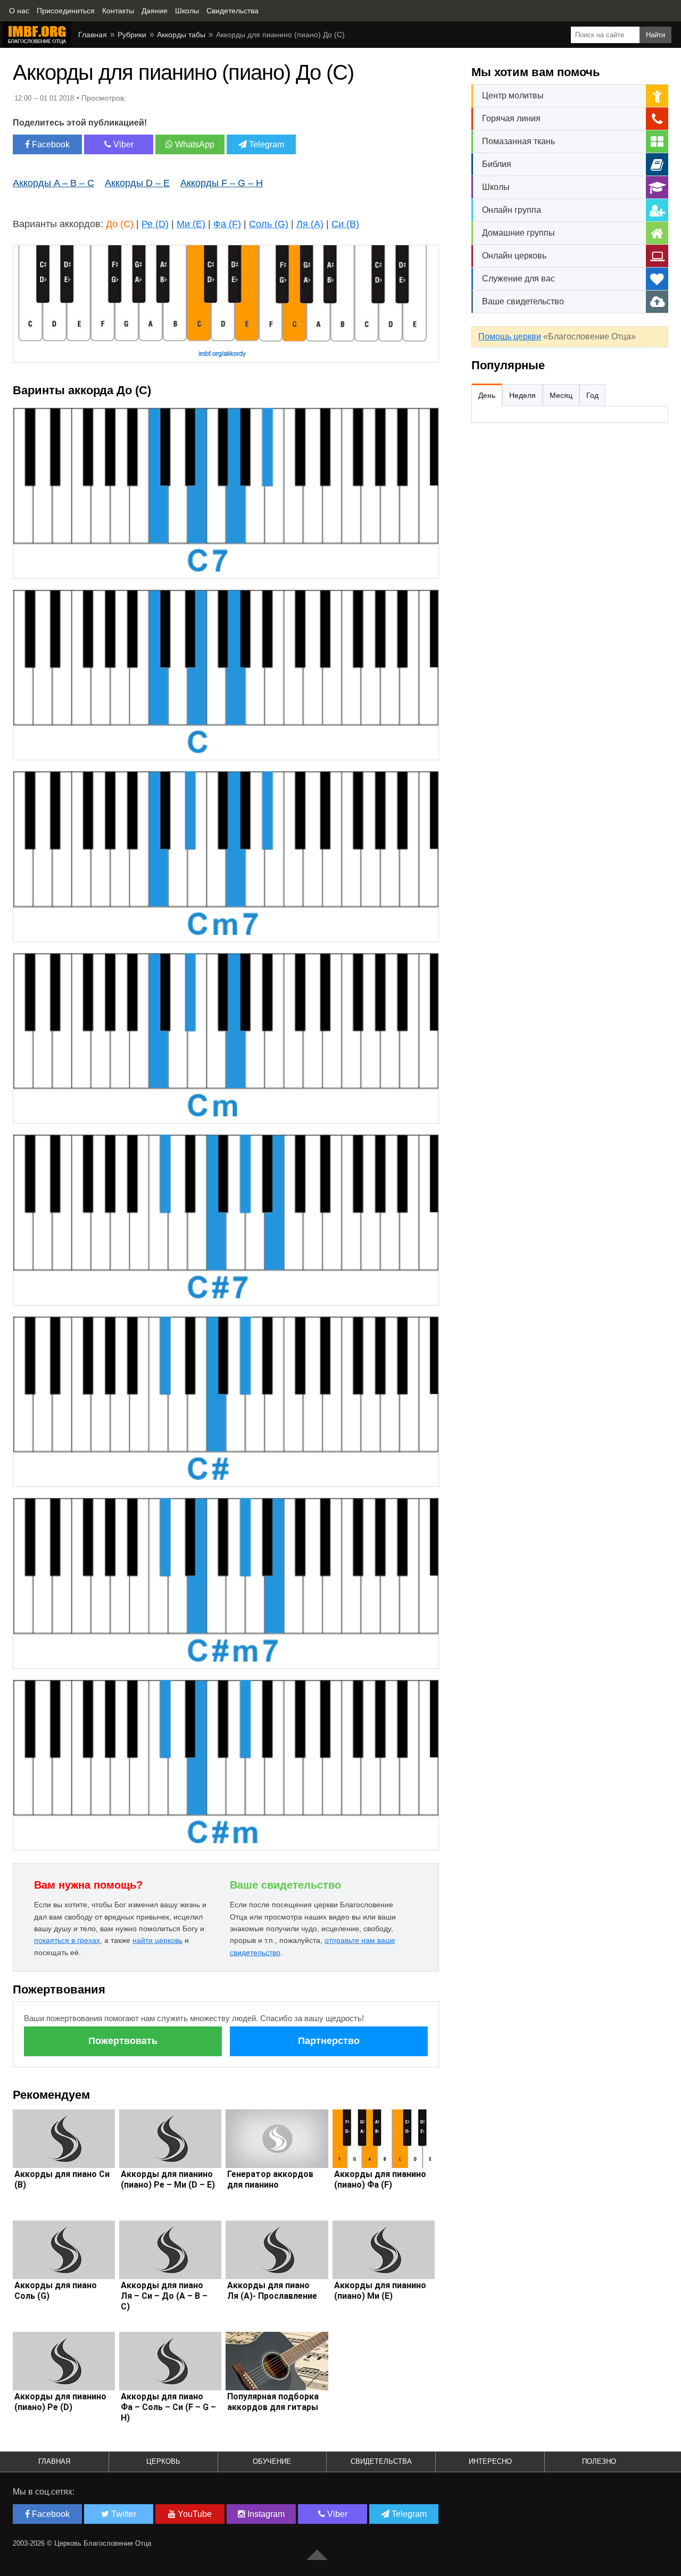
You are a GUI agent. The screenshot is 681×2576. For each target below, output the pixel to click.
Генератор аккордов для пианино (270, 2179)
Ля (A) (310, 224)
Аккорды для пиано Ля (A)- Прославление (272, 2291)
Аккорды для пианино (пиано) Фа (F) (380, 2179)
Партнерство (329, 2041)
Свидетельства (381, 2461)
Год (592, 395)
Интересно (490, 2461)
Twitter (123, 2514)
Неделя (522, 395)
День (487, 395)
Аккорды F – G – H (222, 183)
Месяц (561, 395)
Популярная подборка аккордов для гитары (273, 2402)
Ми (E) (191, 224)
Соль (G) (269, 224)
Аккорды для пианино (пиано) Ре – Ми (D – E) (168, 2179)
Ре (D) (155, 224)
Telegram (265, 144)
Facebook (50, 144)
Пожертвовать (123, 2041)
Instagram (265, 2514)
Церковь (163, 2461)
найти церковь (157, 1940)
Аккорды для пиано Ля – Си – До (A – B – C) (164, 2296)
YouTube (194, 2514)
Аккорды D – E (137, 183)
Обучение (272, 2461)
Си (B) (345, 224)
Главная (54, 2461)
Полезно (599, 2461)
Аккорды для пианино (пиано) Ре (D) (60, 2402)
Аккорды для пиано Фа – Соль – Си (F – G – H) (168, 2407)
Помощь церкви (510, 336)
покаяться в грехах (67, 1940)
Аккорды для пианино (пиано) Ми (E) (380, 2291)
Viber (122, 144)
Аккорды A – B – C (53, 183)
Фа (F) (227, 224)
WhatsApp (194, 144)
